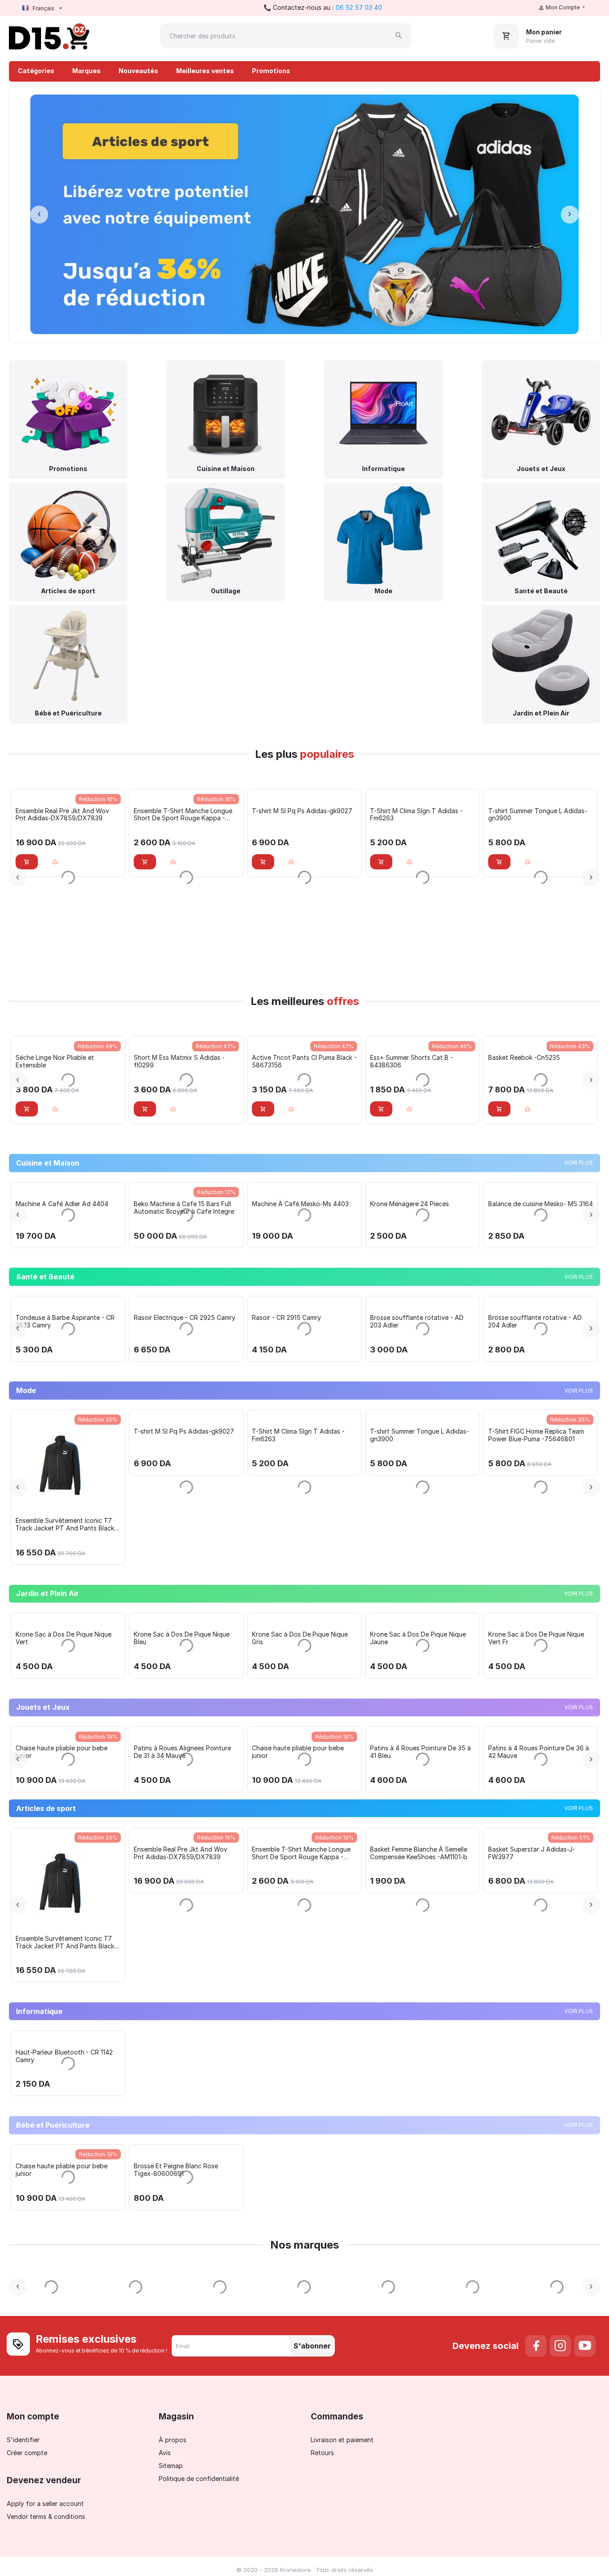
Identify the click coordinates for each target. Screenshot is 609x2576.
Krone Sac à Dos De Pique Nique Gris (300, 1995)
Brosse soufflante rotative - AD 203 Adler (524, 1589)
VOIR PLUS (579, 1252)
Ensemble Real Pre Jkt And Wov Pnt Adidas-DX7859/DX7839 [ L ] (55, 2388)
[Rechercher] (399, 36)
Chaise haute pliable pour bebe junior (169, 2198)
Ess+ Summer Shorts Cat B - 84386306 (293, 1061)
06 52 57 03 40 (359, 7)
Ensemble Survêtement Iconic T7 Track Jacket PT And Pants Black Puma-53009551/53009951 (172, 1792)
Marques (86, 71)
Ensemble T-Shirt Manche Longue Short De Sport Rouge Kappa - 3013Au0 (65, 904)
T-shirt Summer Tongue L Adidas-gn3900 (420, 815)
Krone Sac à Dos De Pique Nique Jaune (418, 1995)
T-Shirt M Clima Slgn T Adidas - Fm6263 (298, 815)
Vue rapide (68, 1125)
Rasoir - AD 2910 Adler (38, 1585)
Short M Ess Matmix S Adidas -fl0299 (61, 1150)
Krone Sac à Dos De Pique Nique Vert (64, 1995)
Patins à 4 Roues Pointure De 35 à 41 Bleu (527, 2198)
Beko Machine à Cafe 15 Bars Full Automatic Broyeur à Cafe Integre (291, 1386)
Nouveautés (138, 71)
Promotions (271, 71)
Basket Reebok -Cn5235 (406, 1057)
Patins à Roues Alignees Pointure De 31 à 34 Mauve (289, 2198)
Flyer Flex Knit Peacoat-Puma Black (57, 1788)
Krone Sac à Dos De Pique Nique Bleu (182, 1995)
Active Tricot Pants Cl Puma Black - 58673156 (186, 1150)
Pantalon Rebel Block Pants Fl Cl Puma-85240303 (536, 1061)
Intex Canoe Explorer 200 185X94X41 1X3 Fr (42, 2198)
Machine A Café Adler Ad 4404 (169, 1382)
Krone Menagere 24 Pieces (516, 1382)
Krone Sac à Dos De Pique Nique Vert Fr (536, 1995)
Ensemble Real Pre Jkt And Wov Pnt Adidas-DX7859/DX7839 (288, 2388)
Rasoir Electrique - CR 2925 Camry (292, 1585)
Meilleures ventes (205, 71)
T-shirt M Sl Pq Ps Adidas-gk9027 (184, 900)
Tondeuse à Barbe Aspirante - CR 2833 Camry (172, 1589)
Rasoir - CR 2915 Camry (393, 1585)
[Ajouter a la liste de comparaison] (55, 951)
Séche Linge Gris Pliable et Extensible (43, 1386)
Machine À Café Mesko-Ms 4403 (407, 1382)
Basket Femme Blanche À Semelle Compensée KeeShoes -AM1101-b (537, 815)
